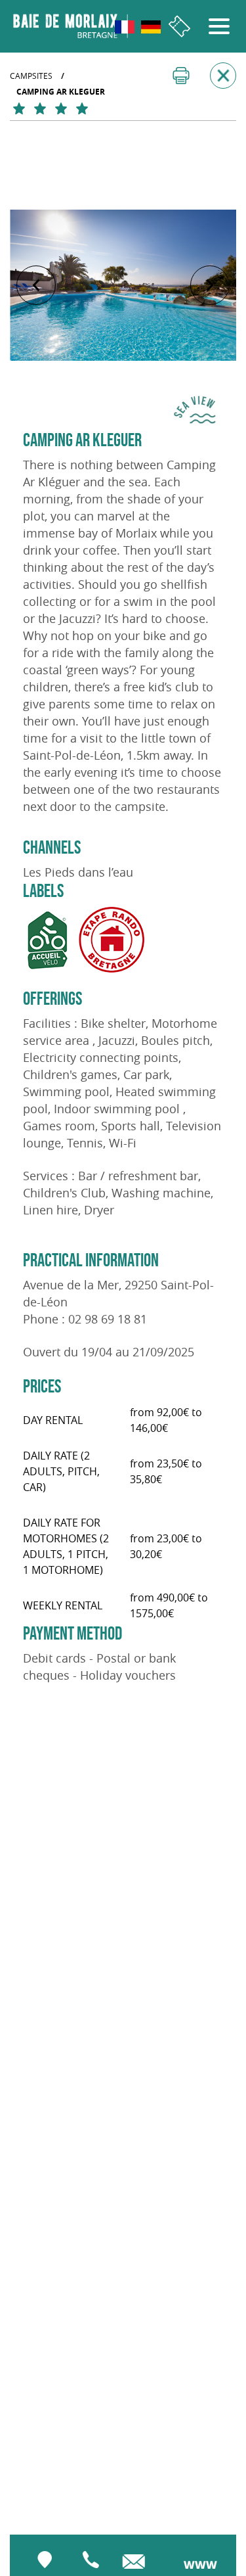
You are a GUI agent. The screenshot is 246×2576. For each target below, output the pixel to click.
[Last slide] (36, 285)
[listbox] (123, 285)
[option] (123, 285)
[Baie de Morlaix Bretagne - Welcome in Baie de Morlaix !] (71, 26)
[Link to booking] (179, 27)
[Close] (223, 76)
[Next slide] (210, 285)
